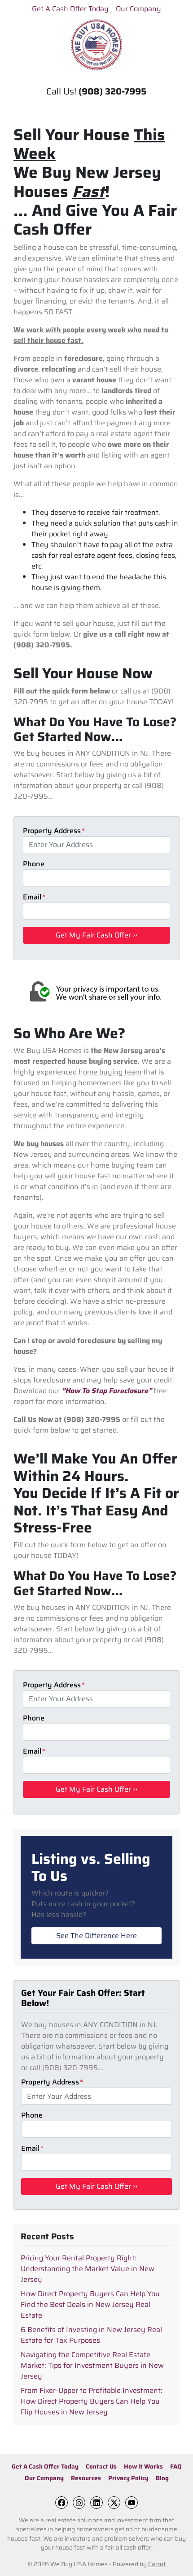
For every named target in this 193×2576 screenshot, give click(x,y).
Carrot (157, 2564)
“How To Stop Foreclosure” (107, 1391)
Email (34, 897)
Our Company (138, 9)
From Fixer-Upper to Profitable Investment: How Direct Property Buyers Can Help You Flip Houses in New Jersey (92, 2401)
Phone (34, 864)
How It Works (143, 2467)
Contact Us (101, 2467)
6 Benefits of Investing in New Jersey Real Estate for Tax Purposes (91, 2335)
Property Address (54, 831)
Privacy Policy (128, 2478)
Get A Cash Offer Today (70, 9)
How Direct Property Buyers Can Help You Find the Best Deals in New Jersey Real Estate (90, 2304)
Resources (86, 2478)
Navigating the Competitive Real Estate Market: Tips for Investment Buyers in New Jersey (92, 2365)
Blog (162, 2478)
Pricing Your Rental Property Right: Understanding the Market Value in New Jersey (88, 2269)
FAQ (176, 2467)
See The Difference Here (96, 1936)
